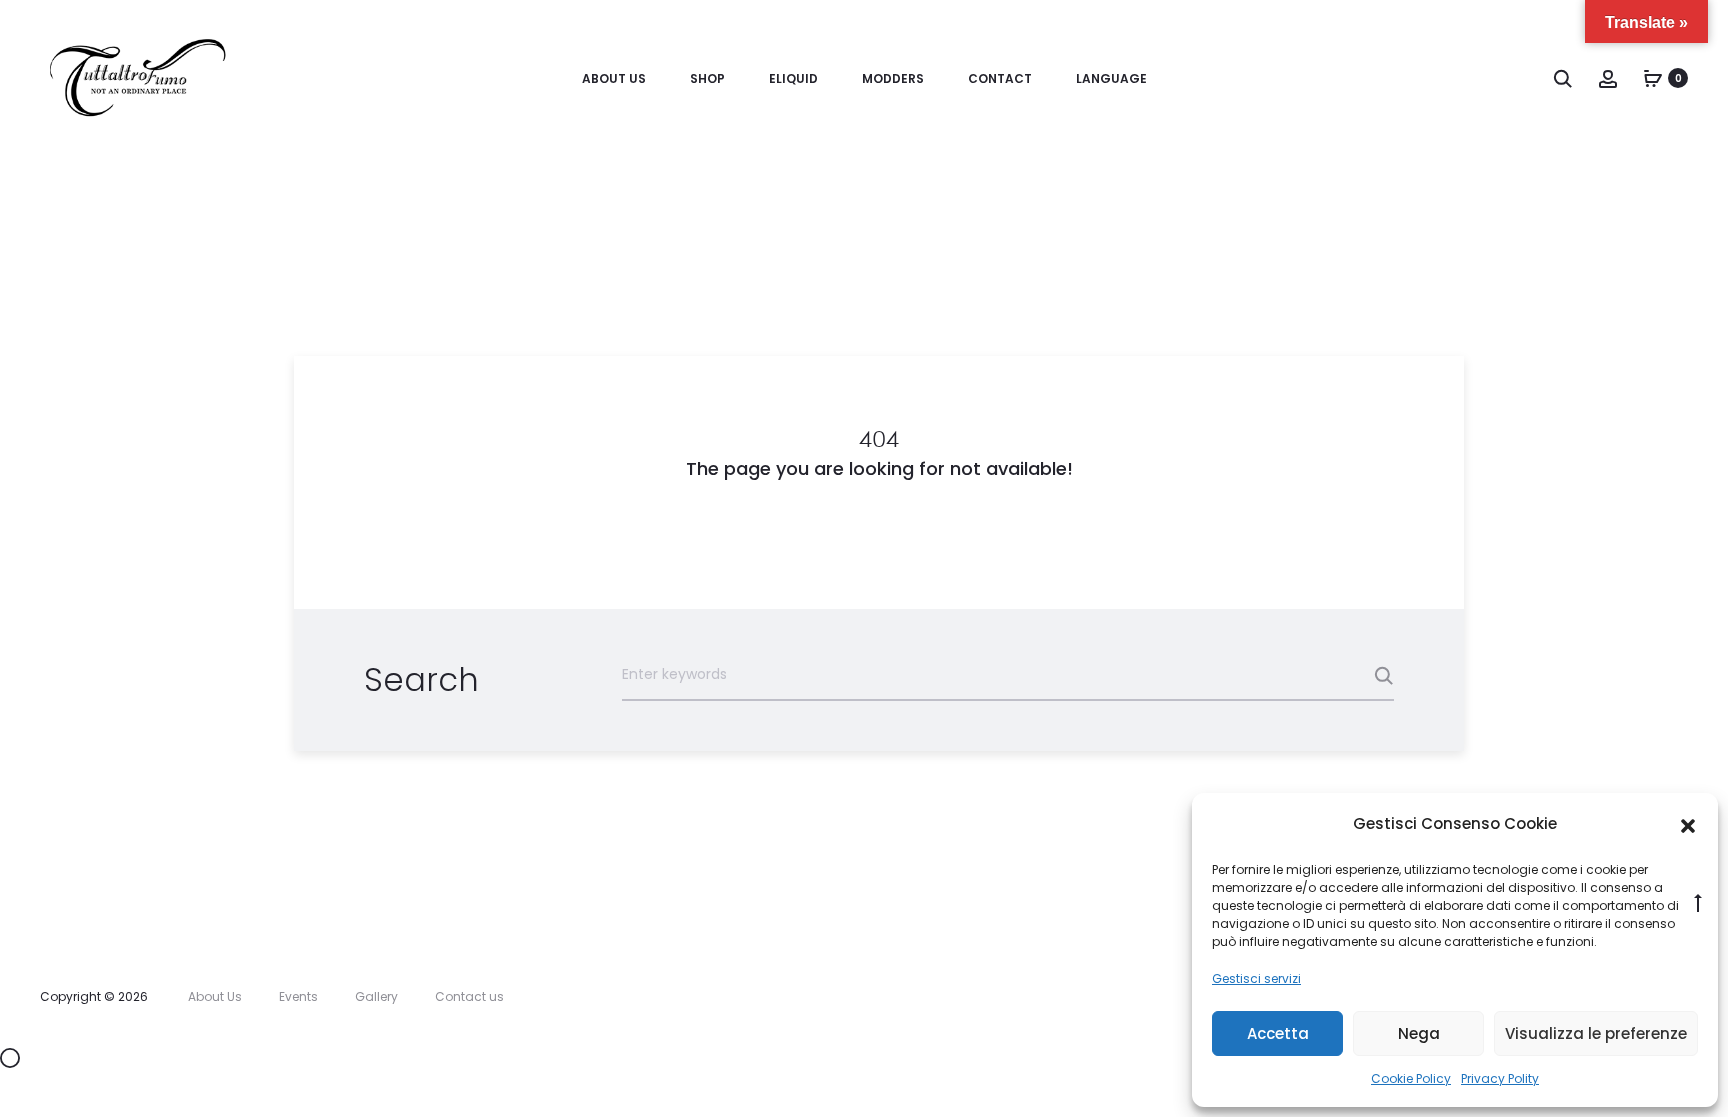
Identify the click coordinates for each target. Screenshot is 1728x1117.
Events (298, 996)
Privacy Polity (1500, 1078)
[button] (1688, 825)
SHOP (707, 78)
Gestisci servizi (1256, 978)
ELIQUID (793, 78)
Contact (1000, 78)
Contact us (469, 996)
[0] (1653, 78)
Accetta (1278, 1033)
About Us (215, 996)
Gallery (376, 996)
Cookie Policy (1411, 1078)
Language (1111, 78)
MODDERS (893, 78)
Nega (1419, 1033)
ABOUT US (614, 78)
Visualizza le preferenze (1596, 1033)
